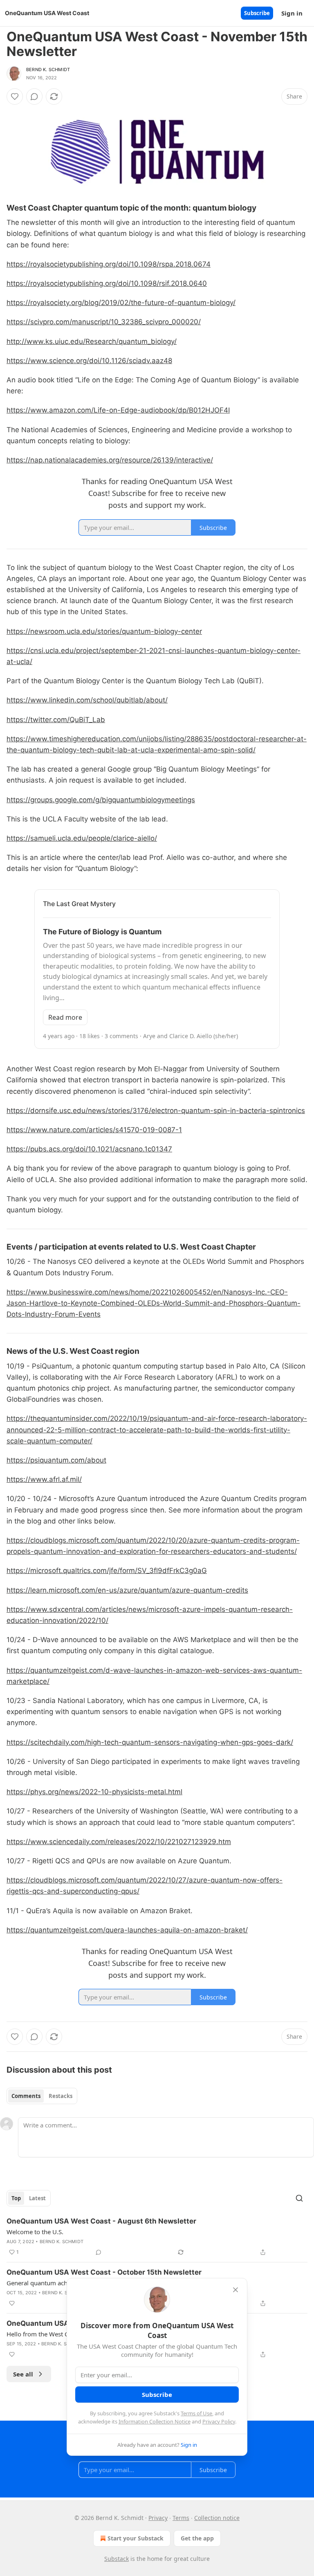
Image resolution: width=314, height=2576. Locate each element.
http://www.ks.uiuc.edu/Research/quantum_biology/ (92, 341)
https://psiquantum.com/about (56, 1460)
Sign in (292, 13)
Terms (181, 2518)
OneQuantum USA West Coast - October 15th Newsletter (104, 2272)
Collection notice (217, 2518)
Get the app (197, 2538)
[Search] (299, 2198)
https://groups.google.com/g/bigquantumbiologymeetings (101, 800)
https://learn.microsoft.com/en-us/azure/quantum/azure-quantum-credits (127, 1590)
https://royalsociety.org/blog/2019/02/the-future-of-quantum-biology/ (121, 303)
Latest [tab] (37, 2198)
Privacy (158, 2518)
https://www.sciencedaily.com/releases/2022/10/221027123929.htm (119, 1842)
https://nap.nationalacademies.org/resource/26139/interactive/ (110, 460)
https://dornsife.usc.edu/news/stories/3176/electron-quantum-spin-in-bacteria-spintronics (156, 1111)
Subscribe (257, 13)
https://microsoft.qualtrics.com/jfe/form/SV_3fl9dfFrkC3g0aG (107, 1571)
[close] (235, 2290)
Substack (117, 2559)
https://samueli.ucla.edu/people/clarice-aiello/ (82, 838)
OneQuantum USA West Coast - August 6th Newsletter (101, 2221)
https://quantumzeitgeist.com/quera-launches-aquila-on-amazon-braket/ (127, 1930)
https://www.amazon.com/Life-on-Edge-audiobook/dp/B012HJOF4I (118, 410)
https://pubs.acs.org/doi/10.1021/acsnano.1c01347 (89, 1149)
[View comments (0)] (34, 96)
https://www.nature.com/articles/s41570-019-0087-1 (94, 1130)
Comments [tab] (26, 2096)
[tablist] (42, 2096)
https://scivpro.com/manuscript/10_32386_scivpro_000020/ (104, 322)
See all (23, 2374)
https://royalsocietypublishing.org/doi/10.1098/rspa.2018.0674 (109, 264)
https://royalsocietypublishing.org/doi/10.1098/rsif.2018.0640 (107, 283)
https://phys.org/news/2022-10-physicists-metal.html (94, 1792)
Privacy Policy (219, 2421)
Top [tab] (16, 2198)
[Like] (15, 96)
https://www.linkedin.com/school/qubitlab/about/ (87, 700)
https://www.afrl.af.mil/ (44, 1479)
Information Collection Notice (155, 2421)
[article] (157, 2237)
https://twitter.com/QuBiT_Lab (56, 720)
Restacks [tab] (61, 2096)
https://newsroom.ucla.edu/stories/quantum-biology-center (104, 631)
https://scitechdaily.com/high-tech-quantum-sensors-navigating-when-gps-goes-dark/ (150, 1742)
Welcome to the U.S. (35, 2232)
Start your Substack (136, 2538)
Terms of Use (196, 2413)
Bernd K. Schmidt (48, 70)
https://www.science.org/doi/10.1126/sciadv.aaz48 (89, 361)
